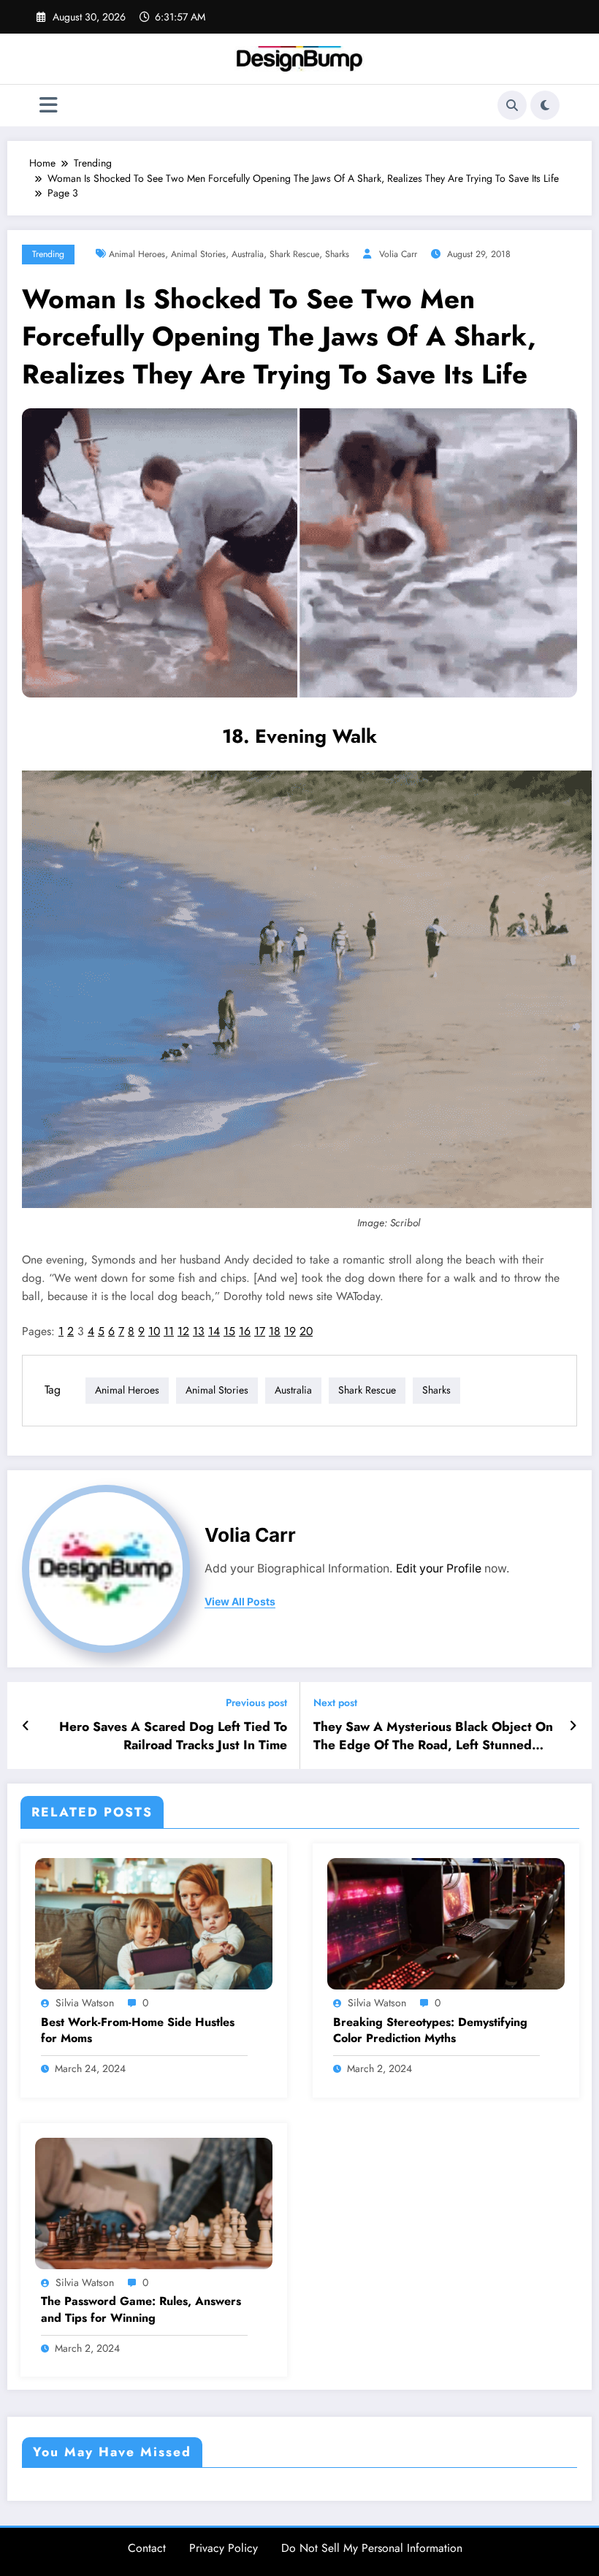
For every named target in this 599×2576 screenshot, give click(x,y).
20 (306, 1331)
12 (183, 1331)
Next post (335, 1703)
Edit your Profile (439, 1568)
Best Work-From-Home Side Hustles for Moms (138, 2030)
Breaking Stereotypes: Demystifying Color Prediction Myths (430, 2030)
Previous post (256, 1703)
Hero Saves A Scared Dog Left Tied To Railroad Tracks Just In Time (173, 1736)
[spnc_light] (545, 105)
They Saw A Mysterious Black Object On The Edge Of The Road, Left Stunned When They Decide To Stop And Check (433, 1736)
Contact (147, 2548)
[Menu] (49, 106)
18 (275, 1331)
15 (229, 1331)
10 (154, 1331)
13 (199, 1331)
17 (260, 1331)
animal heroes (137, 254)
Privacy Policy (224, 2548)
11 (169, 1331)
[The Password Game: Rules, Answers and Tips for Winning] (154, 2202)
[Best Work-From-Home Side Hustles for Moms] (154, 1923)
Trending (48, 254)
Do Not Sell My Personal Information (372, 2548)
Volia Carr (398, 254)
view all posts (240, 1602)
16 (245, 1331)
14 (214, 1331)
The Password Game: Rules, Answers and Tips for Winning (141, 2309)
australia (248, 254)
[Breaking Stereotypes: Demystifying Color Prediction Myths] (446, 1923)
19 (290, 1331)
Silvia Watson (85, 2003)
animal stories (198, 254)
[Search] (512, 105)
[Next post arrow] (573, 1726)
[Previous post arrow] (26, 1726)
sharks (337, 254)
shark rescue (294, 254)
